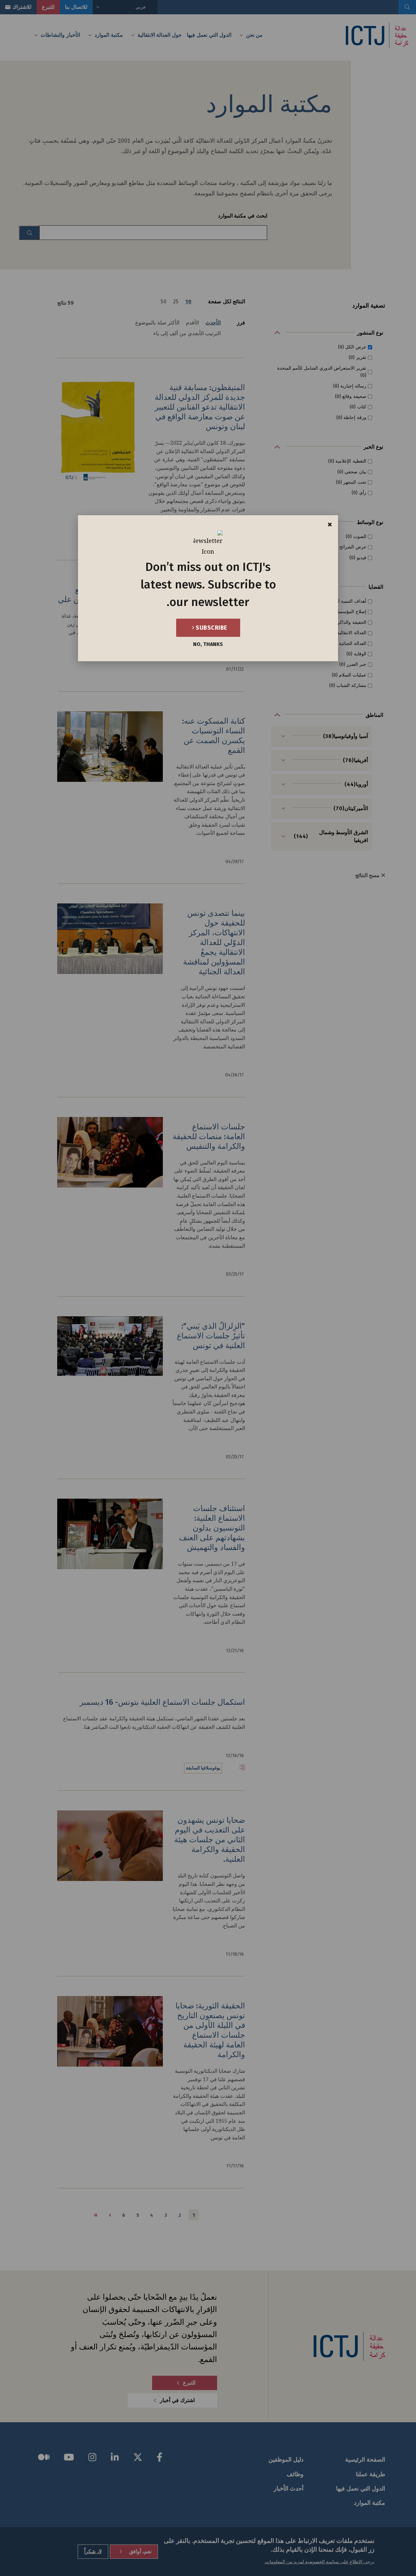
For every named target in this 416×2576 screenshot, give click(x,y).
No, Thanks (208, 644)
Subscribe (211, 628)
